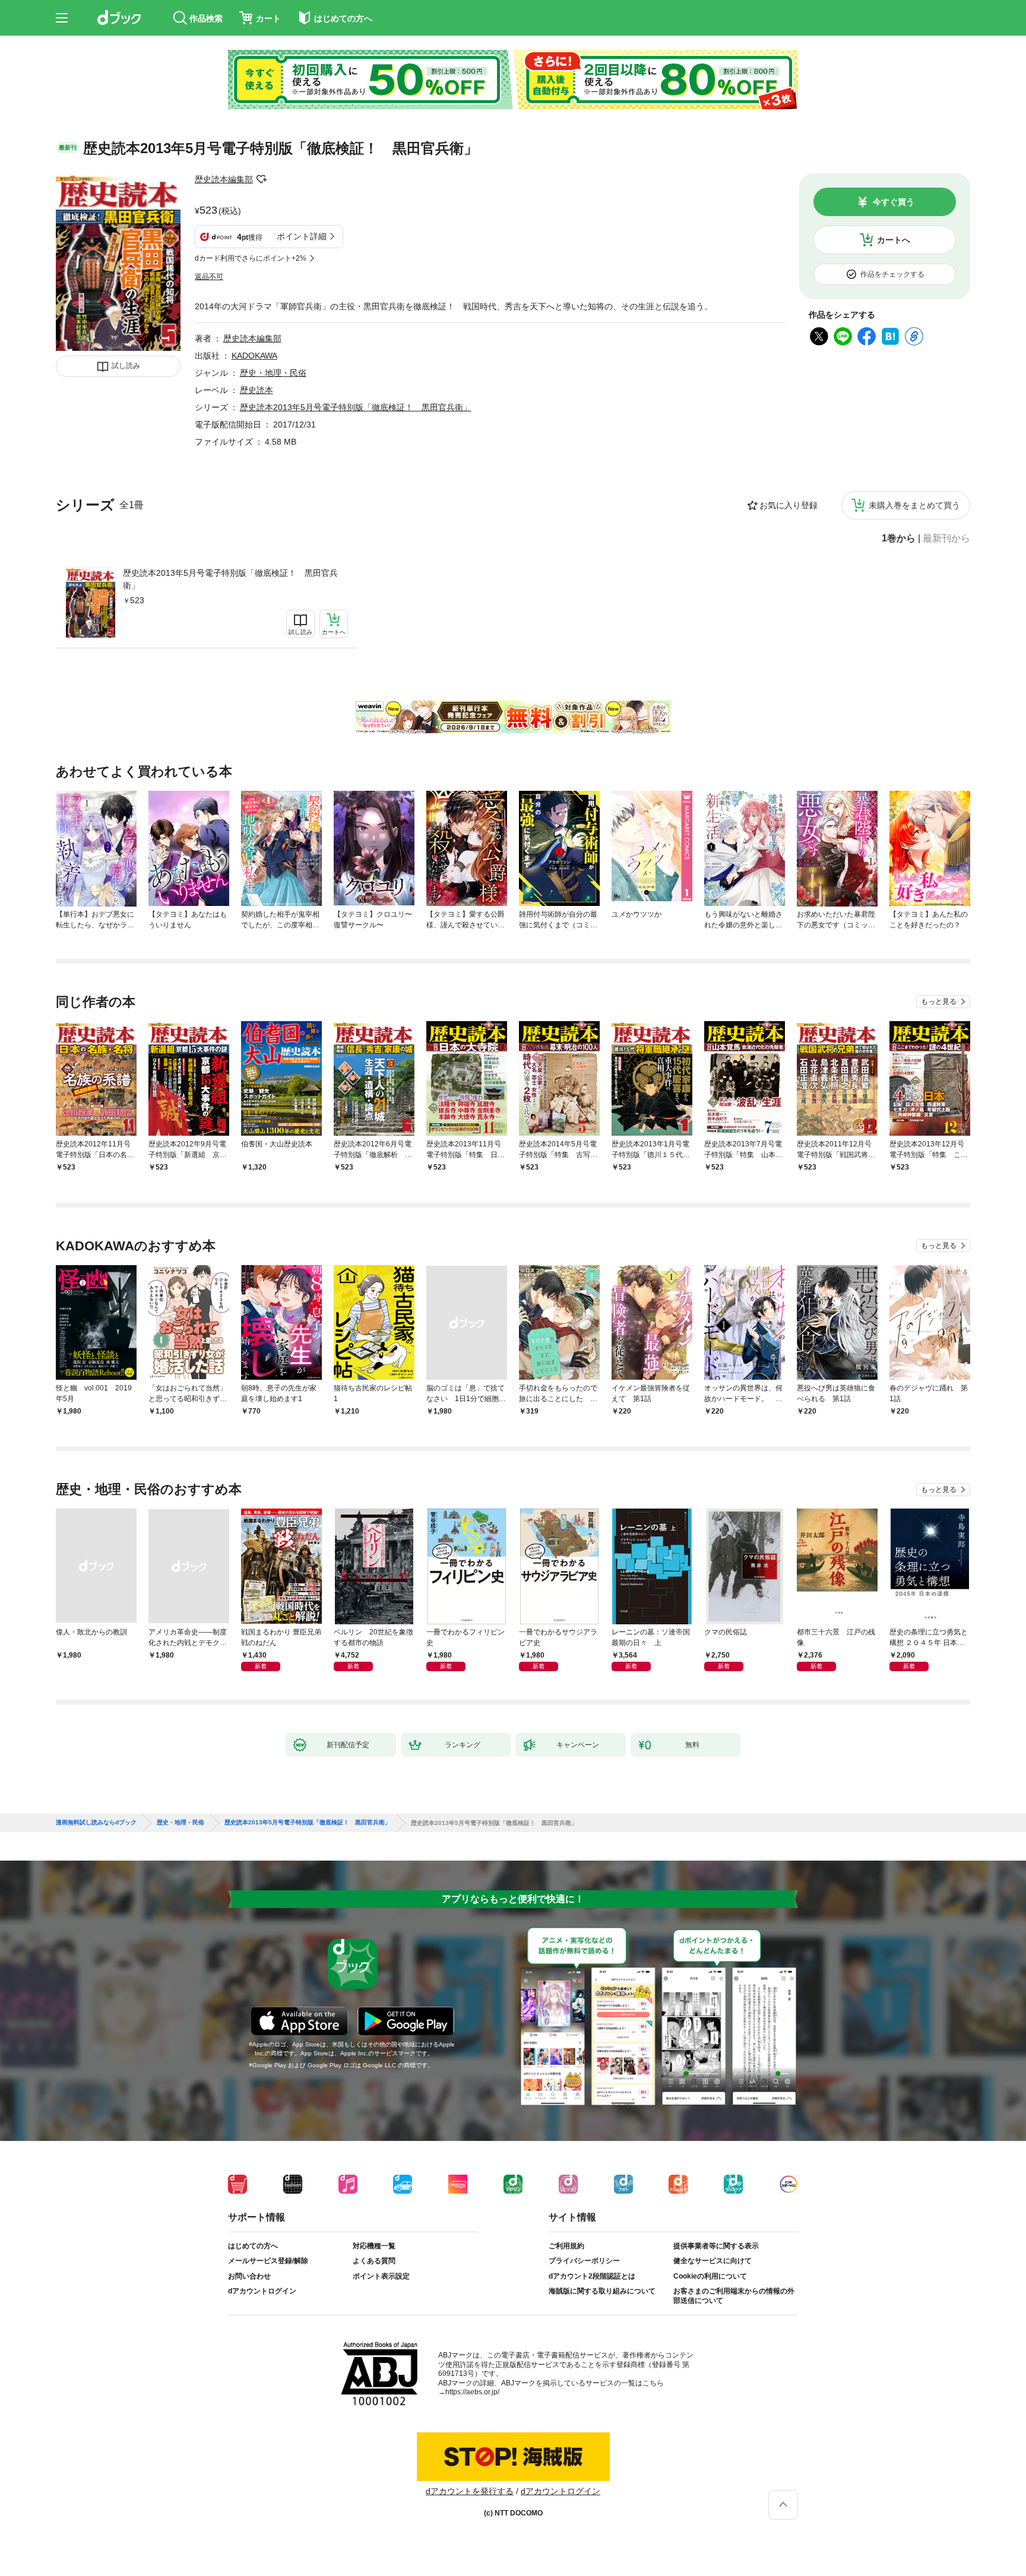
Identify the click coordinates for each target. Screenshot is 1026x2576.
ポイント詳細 (302, 236)
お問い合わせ (249, 2276)
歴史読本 (256, 390)
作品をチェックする (892, 274)
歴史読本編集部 (224, 179)
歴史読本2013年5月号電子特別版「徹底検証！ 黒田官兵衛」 (230, 579)
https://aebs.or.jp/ (472, 2392)
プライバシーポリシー (584, 2261)
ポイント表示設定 (381, 2276)
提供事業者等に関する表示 (716, 2246)
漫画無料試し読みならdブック (96, 1823)
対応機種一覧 (374, 2246)
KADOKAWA (254, 356)
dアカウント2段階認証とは (592, 2276)
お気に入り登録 (788, 505)
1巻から (899, 538)
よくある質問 (374, 2261)
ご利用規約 (566, 2246)
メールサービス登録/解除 (268, 2261)
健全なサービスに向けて (712, 2261)
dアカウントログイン (262, 2291)
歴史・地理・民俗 (273, 373)
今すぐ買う (894, 202)
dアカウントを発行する (470, 2491)
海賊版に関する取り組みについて (602, 2291)
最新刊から (946, 538)
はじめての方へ (253, 2246)
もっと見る (939, 1002)
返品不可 (209, 277)
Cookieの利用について (710, 2276)
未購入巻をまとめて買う (914, 505)
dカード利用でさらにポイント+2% (251, 258)
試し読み (126, 366)
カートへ (894, 240)
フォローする (261, 179)
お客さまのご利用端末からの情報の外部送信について (734, 2296)
